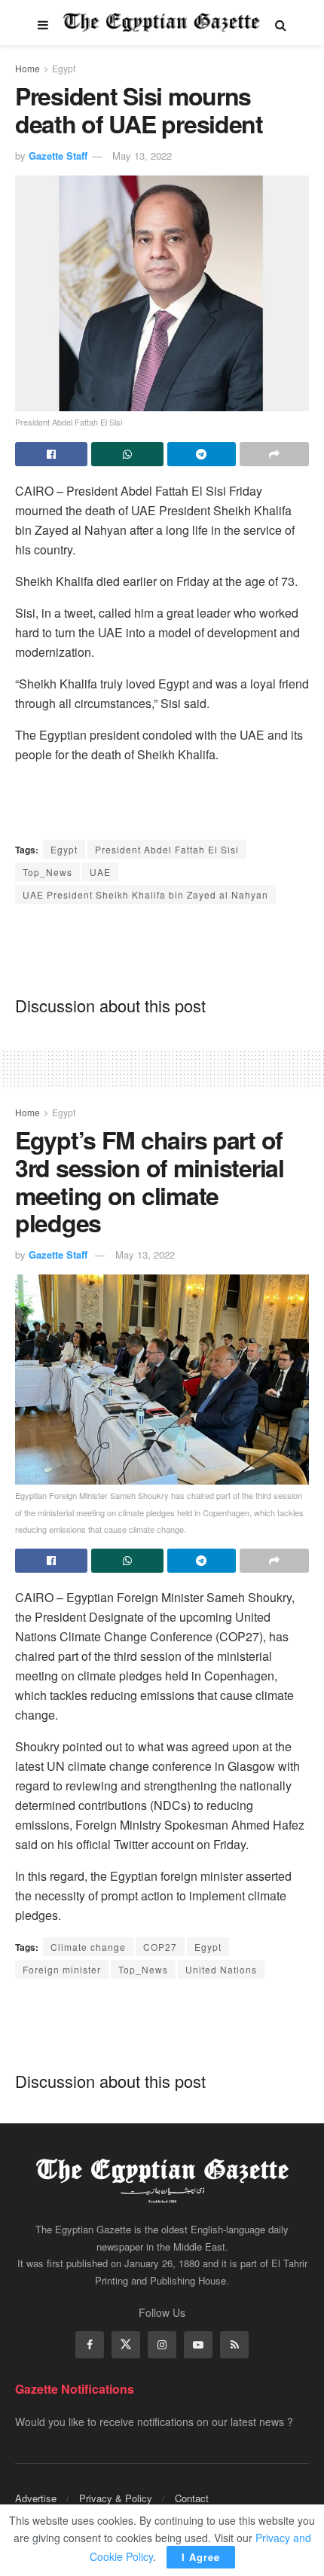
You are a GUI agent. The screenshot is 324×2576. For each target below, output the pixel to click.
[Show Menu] (43, 23)
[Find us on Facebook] (90, 2345)
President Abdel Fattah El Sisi (167, 849)
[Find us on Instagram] (162, 2345)
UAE (100, 872)
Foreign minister (62, 1969)
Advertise (36, 2498)
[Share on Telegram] (202, 454)
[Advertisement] (162, 949)
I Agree (201, 2557)
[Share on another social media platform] (274, 454)
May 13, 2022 (142, 156)
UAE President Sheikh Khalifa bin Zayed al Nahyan (145, 894)
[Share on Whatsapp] (127, 454)
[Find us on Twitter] (126, 2345)
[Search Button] (281, 23)
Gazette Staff (58, 156)
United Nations (221, 1969)
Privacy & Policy (116, 2498)
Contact (192, 2498)
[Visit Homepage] (162, 23)
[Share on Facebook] (51, 454)
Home (28, 68)
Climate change (88, 1947)
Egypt (64, 68)
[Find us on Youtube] (198, 2345)
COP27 (160, 1947)
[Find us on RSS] (234, 2345)
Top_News (47, 872)
